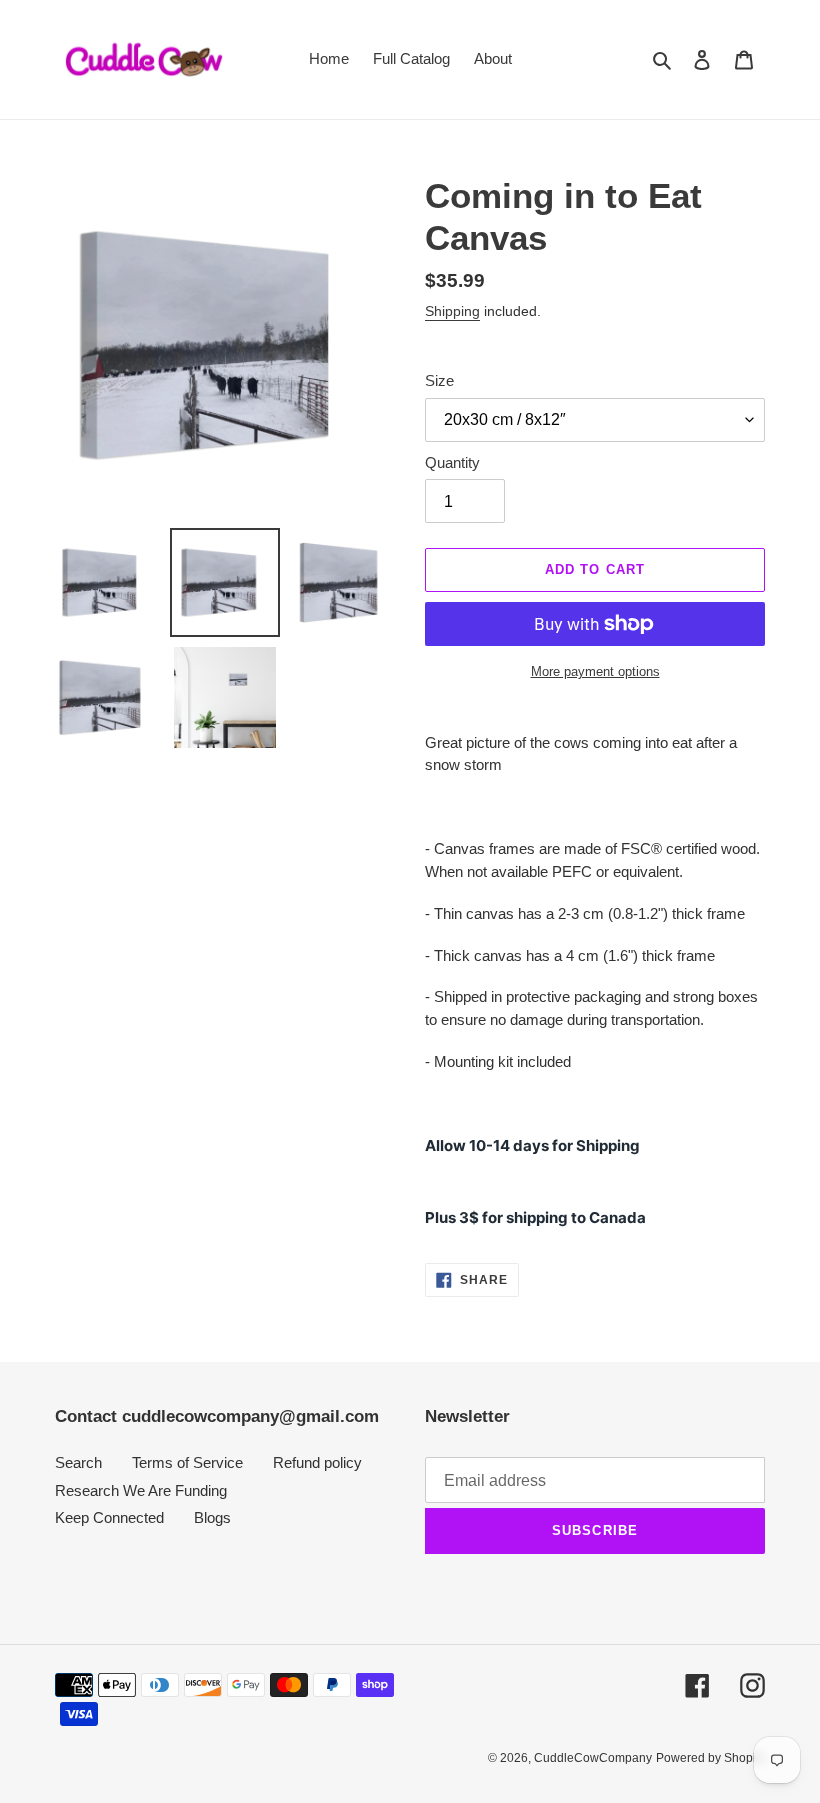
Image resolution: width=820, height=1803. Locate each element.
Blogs (212, 1517)
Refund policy (317, 1462)
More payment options (595, 671)
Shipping (452, 311)
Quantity (452, 462)
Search (78, 1462)
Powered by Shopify (710, 1758)
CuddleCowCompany (593, 1758)
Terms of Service (187, 1462)
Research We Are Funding (141, 1490)
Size (439, 380)
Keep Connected (109, 1517)
